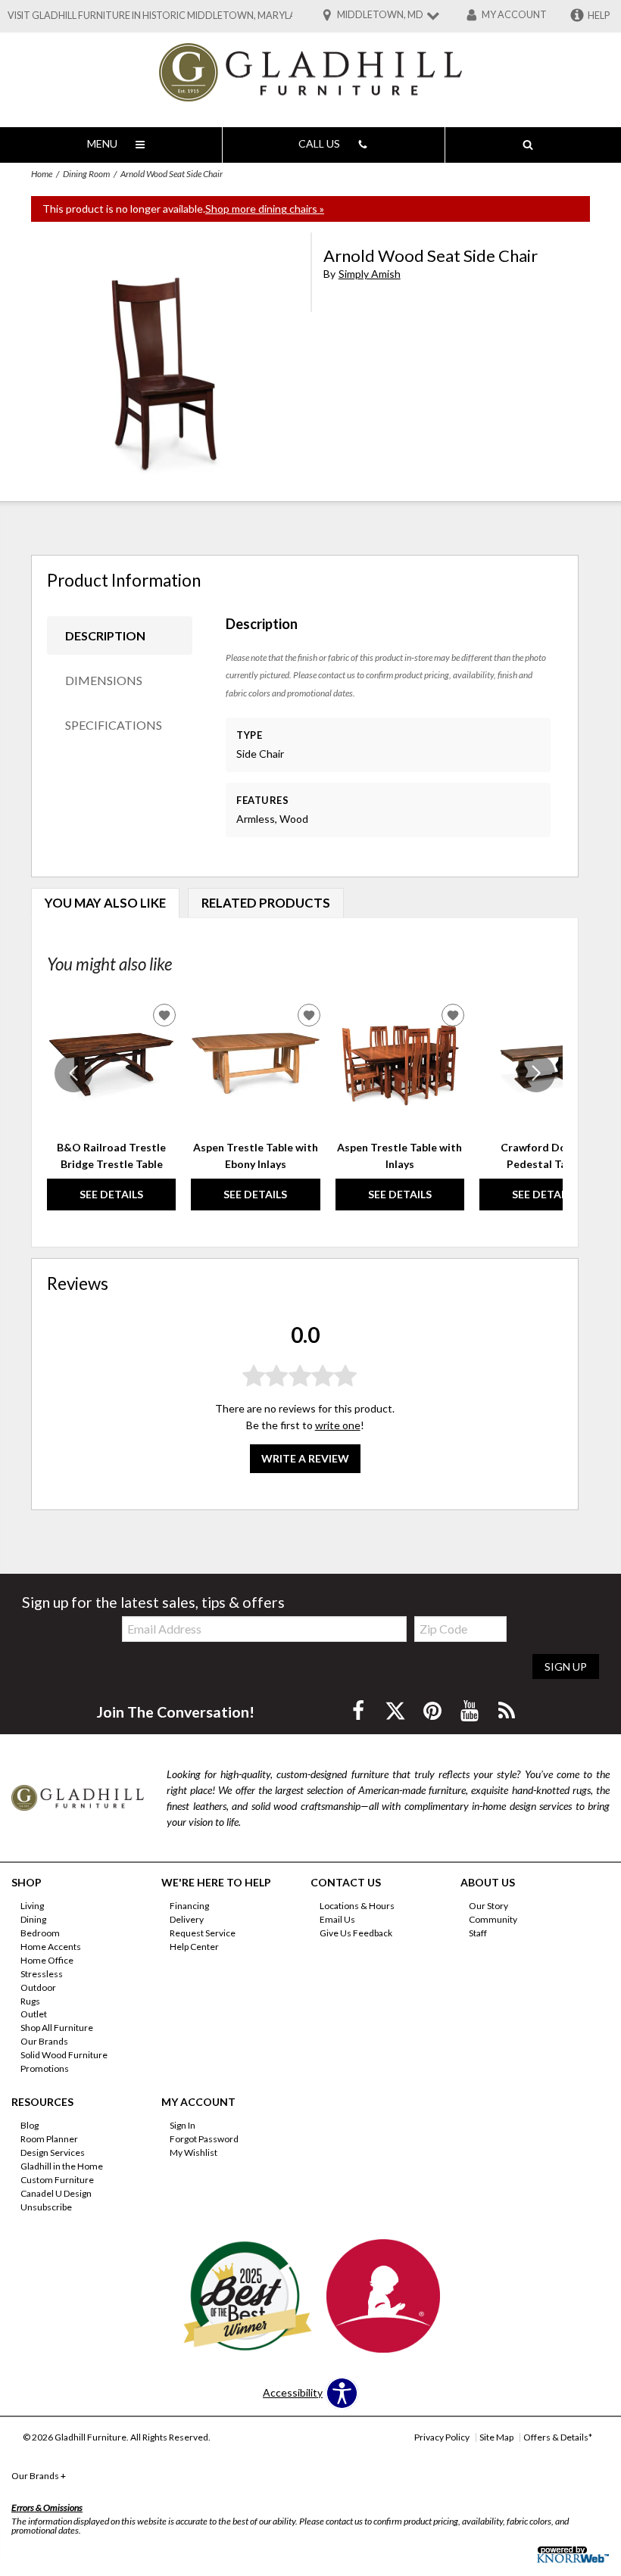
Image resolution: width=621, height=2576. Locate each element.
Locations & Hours (357, 1906)
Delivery (187, 1919)
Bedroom (40, 1933)
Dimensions (104, 680)
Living (32, 1906)
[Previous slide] (73, 1073)
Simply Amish (370, 274)
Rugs (30, 2000)
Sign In (183, 2125)
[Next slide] (536, 1073)
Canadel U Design (56, 2193)
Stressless (42, 1974)
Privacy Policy (442, 2437)
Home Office (47, 1960)
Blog (30, 2125)
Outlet (34, 2014)
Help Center (194, 1947)
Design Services (53, 2152)
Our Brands (44, 2041)
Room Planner (49, 2139)
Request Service (203, 1933)
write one (338, 1425)
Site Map (496, 2437)
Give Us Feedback (356, 1933)
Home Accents (51, 1947)
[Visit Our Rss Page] (507, 1710)
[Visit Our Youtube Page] (471, 1710)
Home (42, 174)
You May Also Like (105, 903)
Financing (189, 1906)
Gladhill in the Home (62, 2166)
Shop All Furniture (57, 2028)
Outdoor (38, 1987)
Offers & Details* (558, 2437)
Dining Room (86, 174)
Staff (478, 1933)
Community (493, 1919)
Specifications (114, 725)
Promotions (45, 2068)
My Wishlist (193, 2152)
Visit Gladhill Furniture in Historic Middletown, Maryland (159, 16)
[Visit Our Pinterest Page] (434, 1710)
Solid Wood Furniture (64, 2055)
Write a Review (305, 1458)
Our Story (488, 1906)
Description (105, 635)
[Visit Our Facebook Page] (359, 1710)
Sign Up (566, 1666)
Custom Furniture (57, 2180)
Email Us (337, 1919)
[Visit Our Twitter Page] (396, 1710)
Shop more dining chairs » (265, 209)
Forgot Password (204, 2139)
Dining (33, 1919)
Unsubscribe (46, 2207)
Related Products (266, 903)
